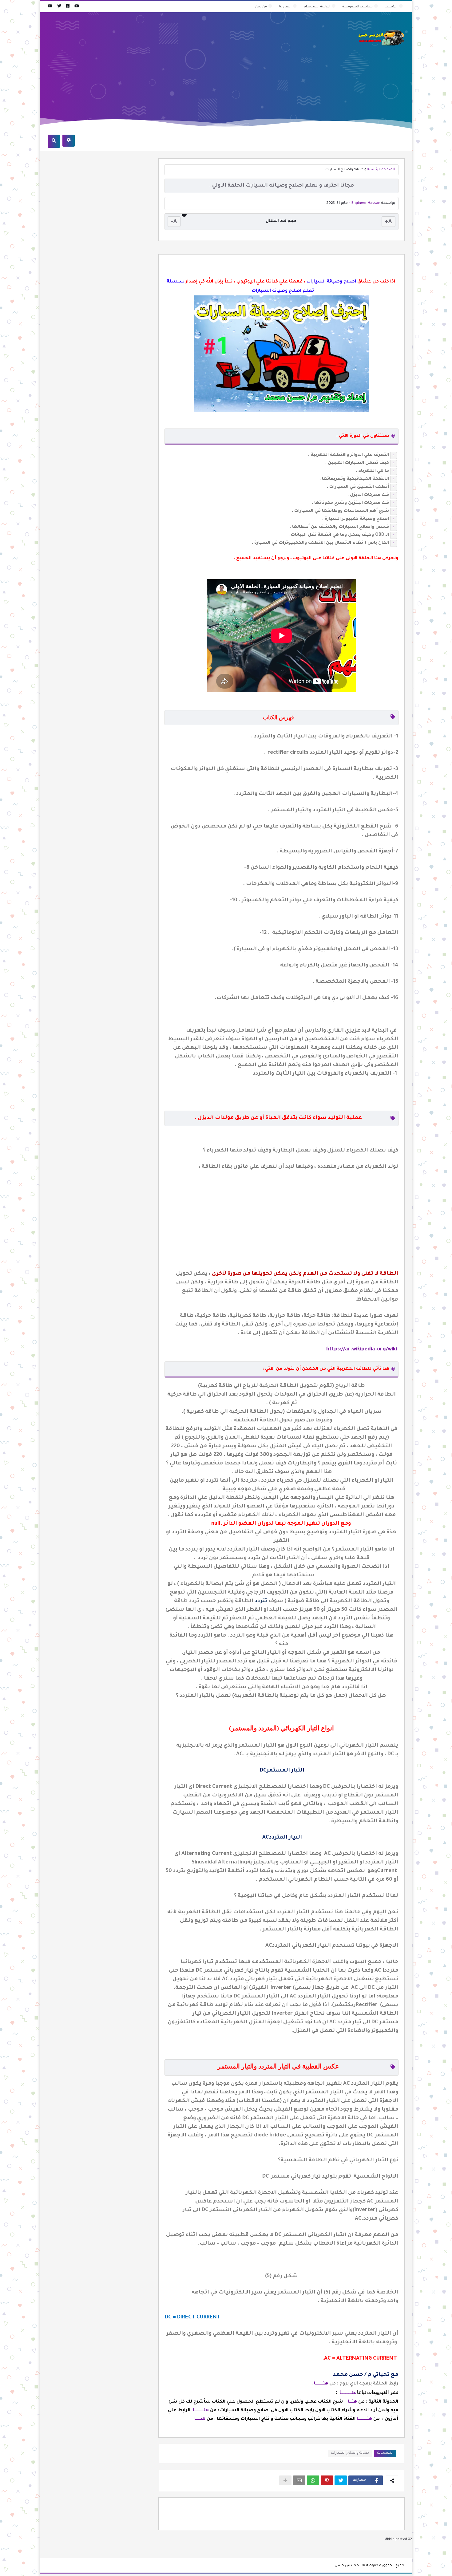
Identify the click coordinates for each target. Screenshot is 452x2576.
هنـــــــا (348, 2392)
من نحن (261, 7)
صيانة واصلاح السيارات (344, 170)
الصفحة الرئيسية (381, 170)
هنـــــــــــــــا (201, 2411)
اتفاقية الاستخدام (317, 7)
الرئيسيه (391, 7)
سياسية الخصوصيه (358, 7)
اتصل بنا (285, 7)
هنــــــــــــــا (364, 2419)
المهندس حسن (348, 2566)
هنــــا (352, 2402)
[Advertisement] (160, 63)
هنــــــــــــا (321, 2384)
